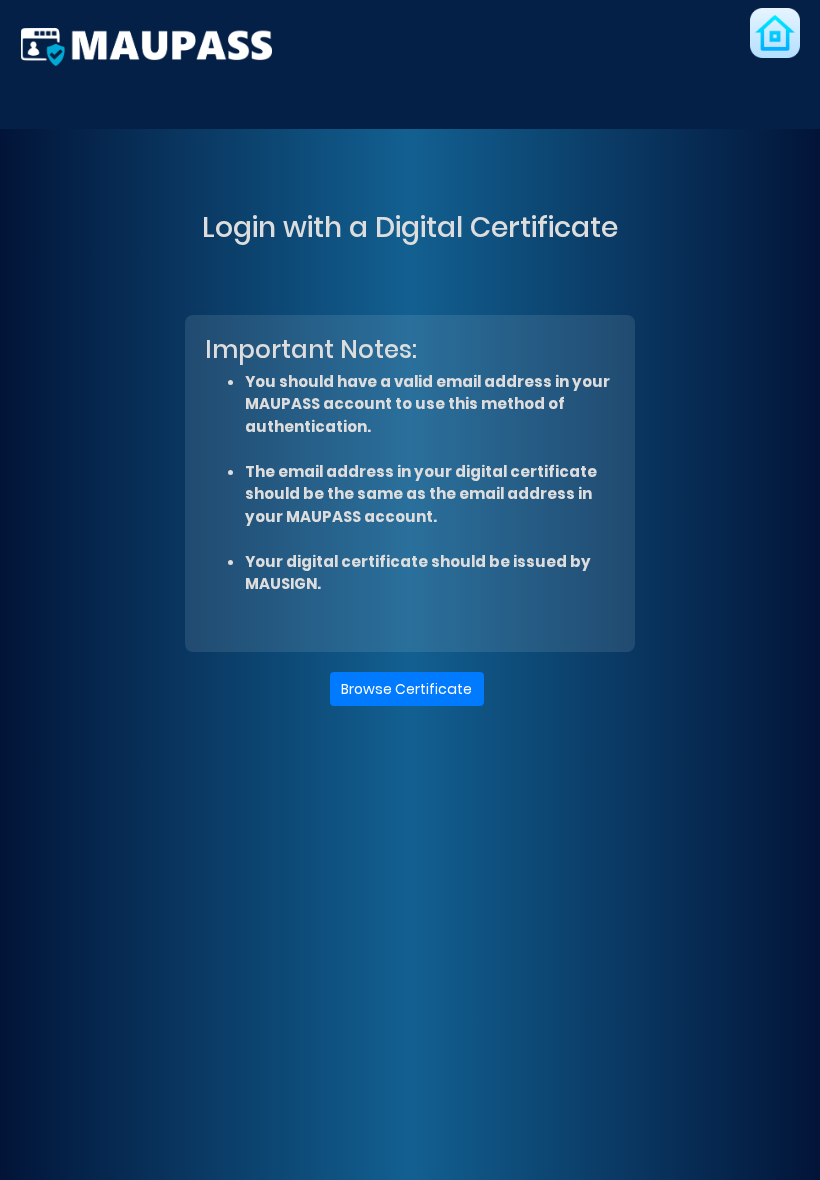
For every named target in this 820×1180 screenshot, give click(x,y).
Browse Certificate (406, 689)
